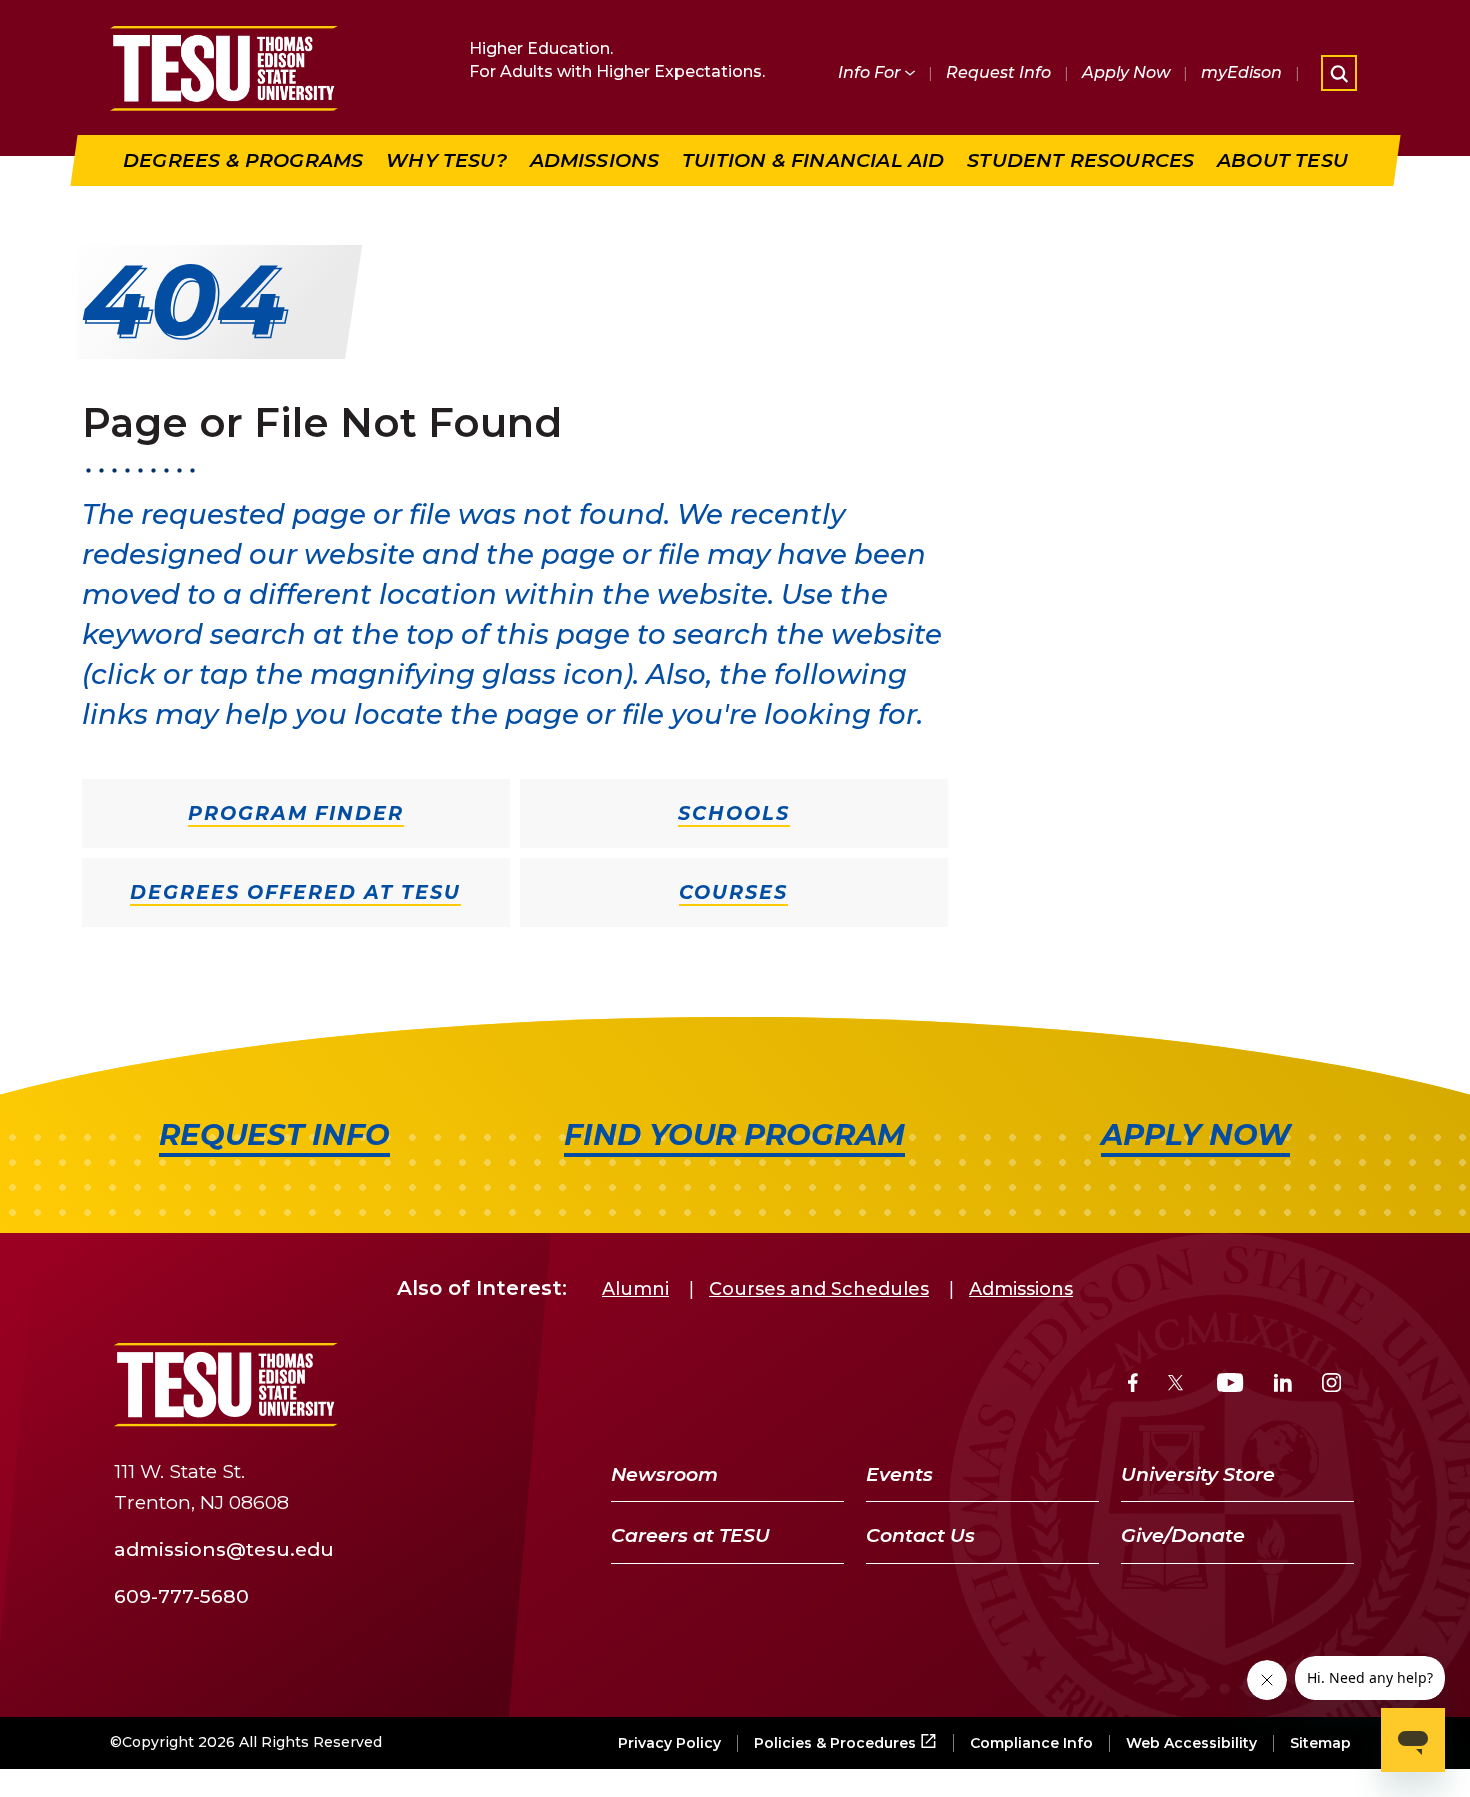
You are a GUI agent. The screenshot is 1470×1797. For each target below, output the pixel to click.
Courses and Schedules (819, 1289)
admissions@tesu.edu (224, 1549)
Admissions (1021, 1289)
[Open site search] (1339, 73)
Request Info (998, 72)
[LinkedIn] (1283, 1385)
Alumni (635, 1289)
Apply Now (1126, 72)
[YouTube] (1230, 1385)
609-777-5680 (181, 1595)
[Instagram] (1331, 1385)
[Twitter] (1177, 1385)
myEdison (1241, 72)
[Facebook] (1133, 1385)
